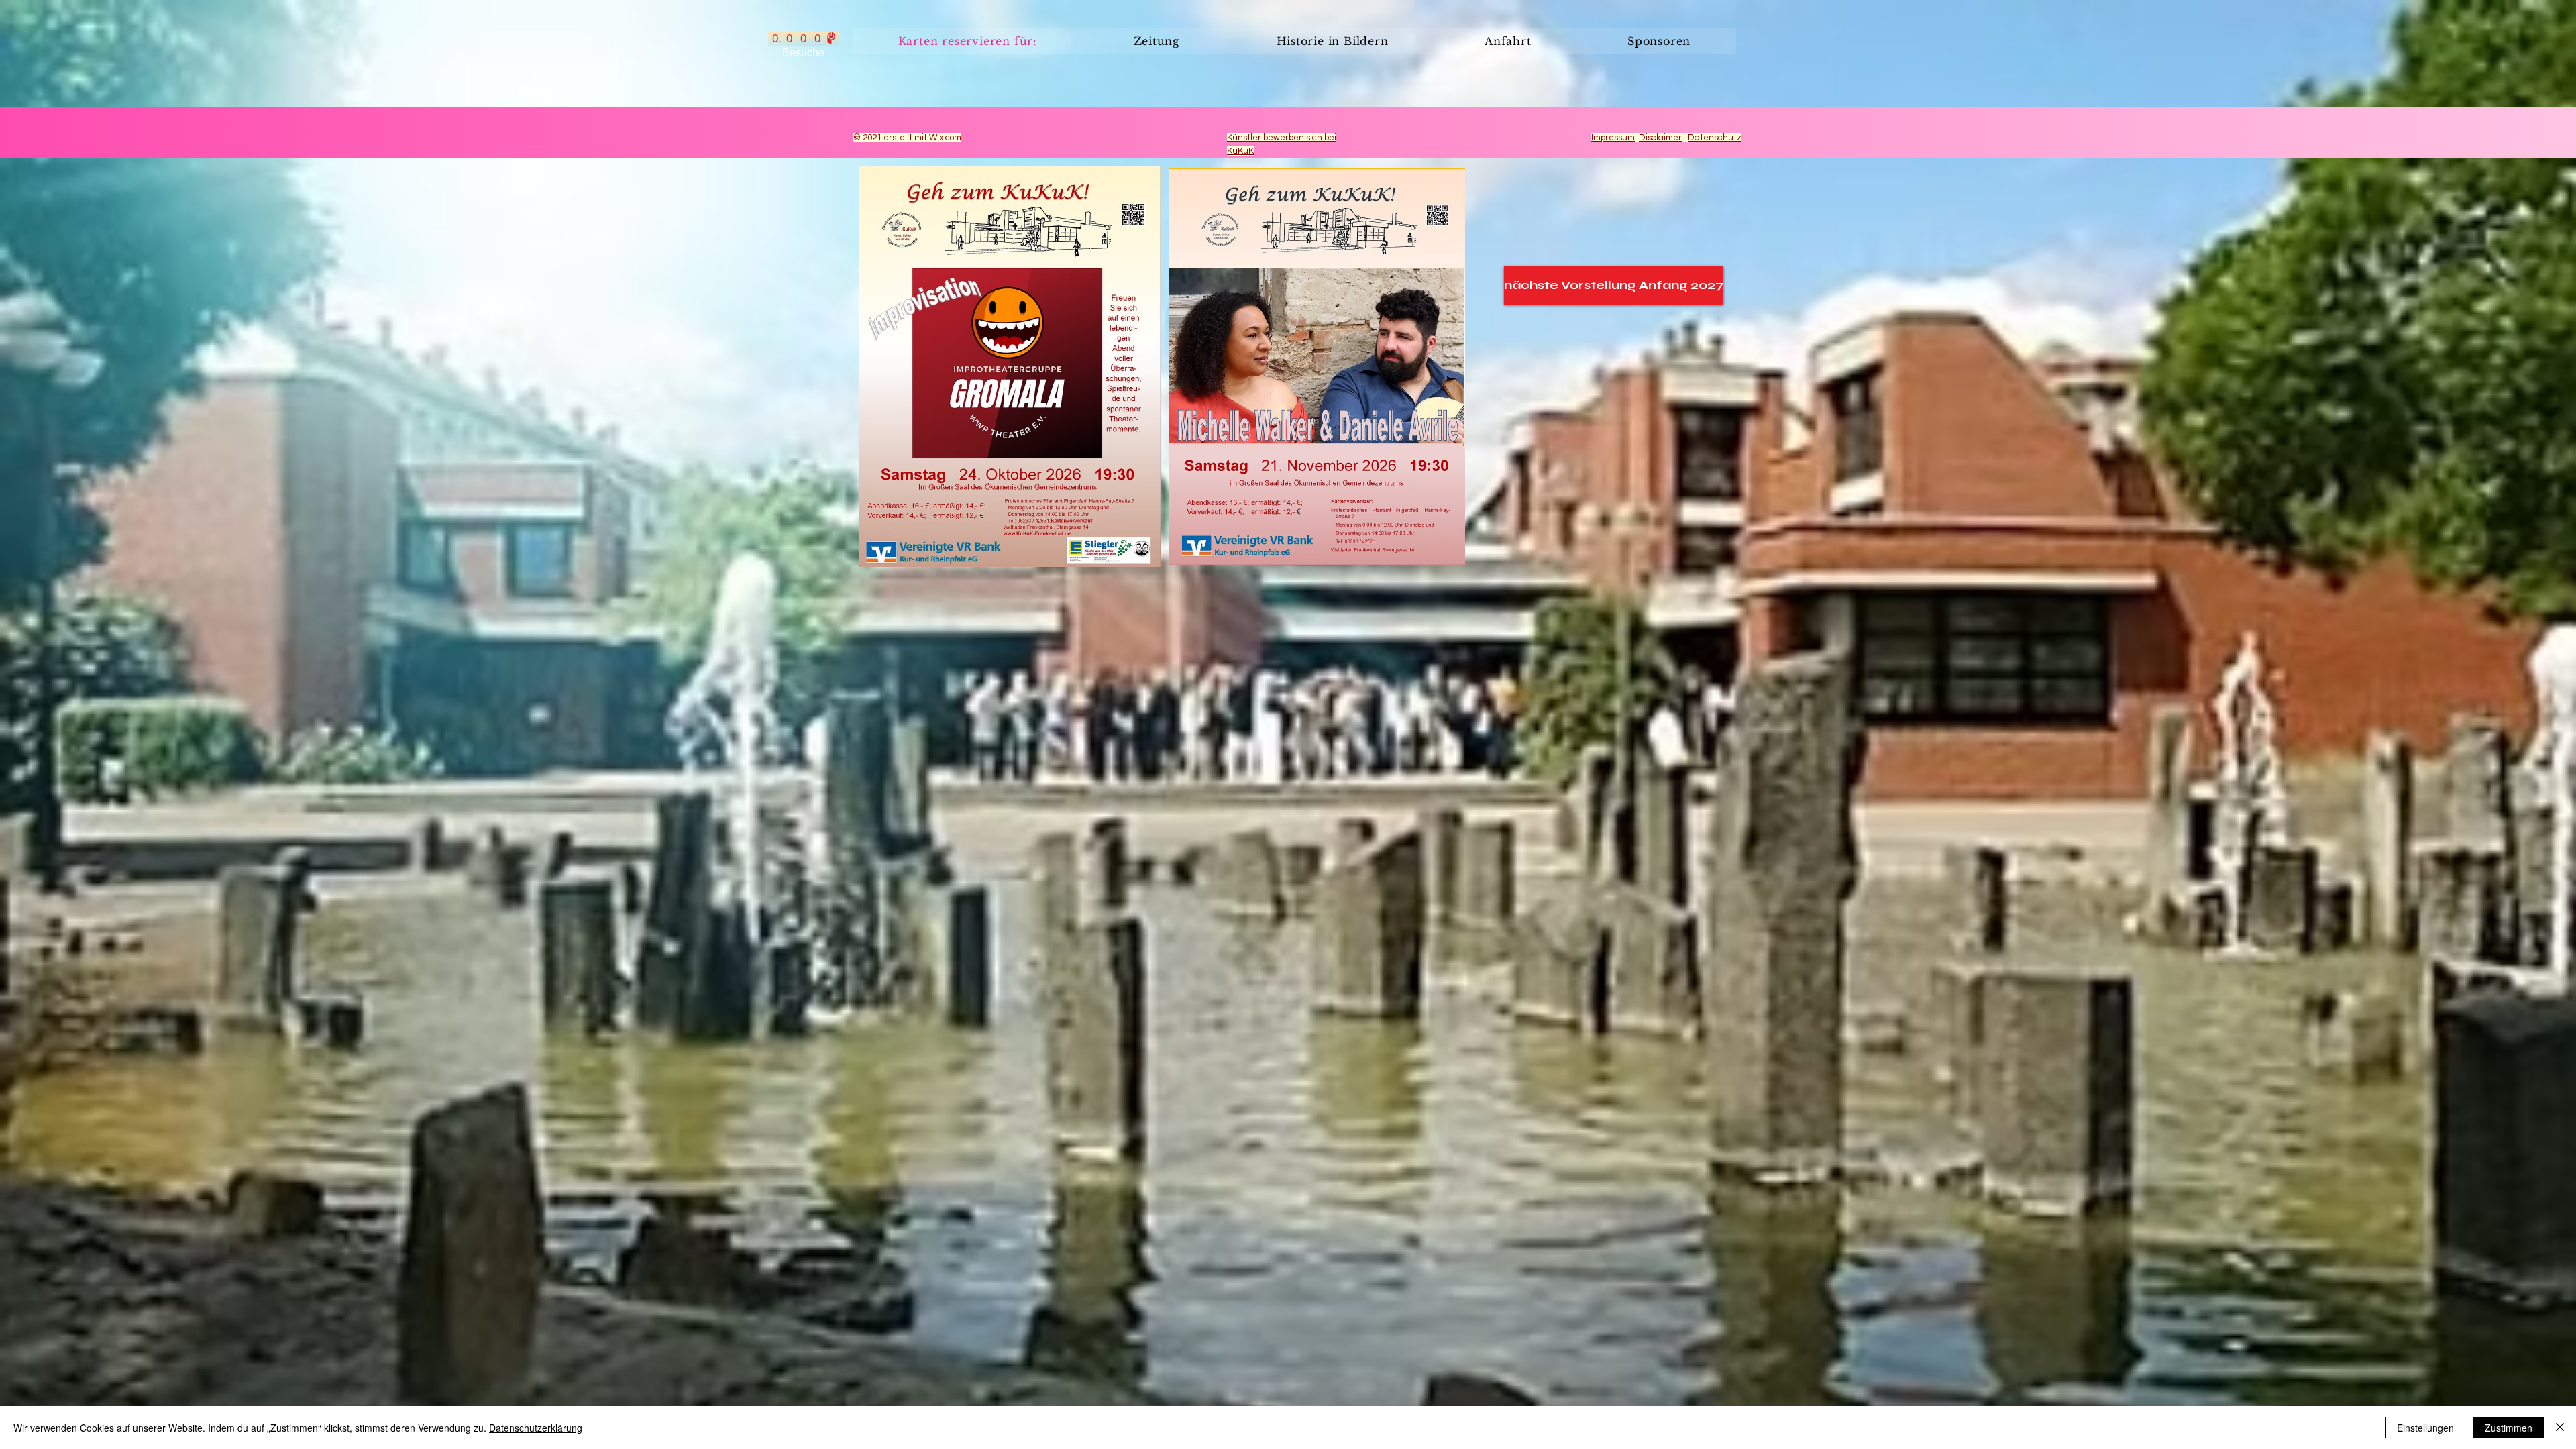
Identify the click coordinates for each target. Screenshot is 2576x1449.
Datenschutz (1715, 138)
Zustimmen (2509, 1428)
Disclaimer (1660, 138)
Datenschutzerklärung (536, 1428)
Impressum (1613, 138)
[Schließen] (2560, 1428)
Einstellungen (2425, 1428)
